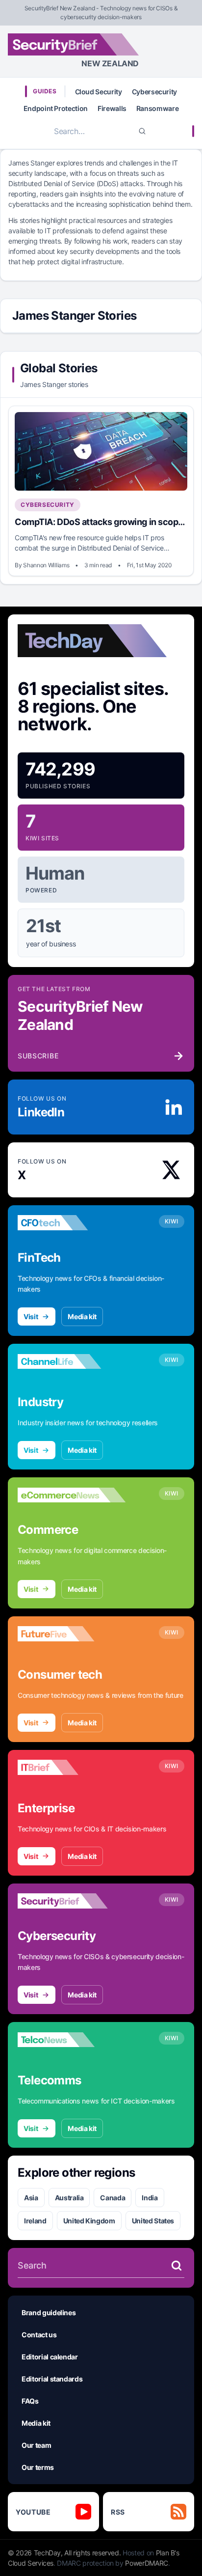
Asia (31, 2198)
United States (153, 2221)
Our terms (38, 2467)
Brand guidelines (49, 2313)
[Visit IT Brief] (72, 1768)
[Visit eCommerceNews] (72, 1495)
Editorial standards (52, 2379)
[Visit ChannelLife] (72, 1361)
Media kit (82, 1316)
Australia (69, 2198)
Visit (31, 1316)
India (150, 2198)
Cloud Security (99, 92)
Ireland (35, 2221)
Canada (113, 2198)
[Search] (142, 131)
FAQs (30, 2401)
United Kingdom (89, 2221)
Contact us (39, 2335)
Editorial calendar (50, 2357)
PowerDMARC (147, 2563)
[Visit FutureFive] (72, 1634)
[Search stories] (177, 2266)
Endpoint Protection (56, 108)
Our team (36, 2445)
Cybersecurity (154, 92)
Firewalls (112, 108)
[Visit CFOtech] (72, 1223)
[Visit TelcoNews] (72, 2040)
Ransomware (158, 108)
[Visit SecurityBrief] (72, 1901)
